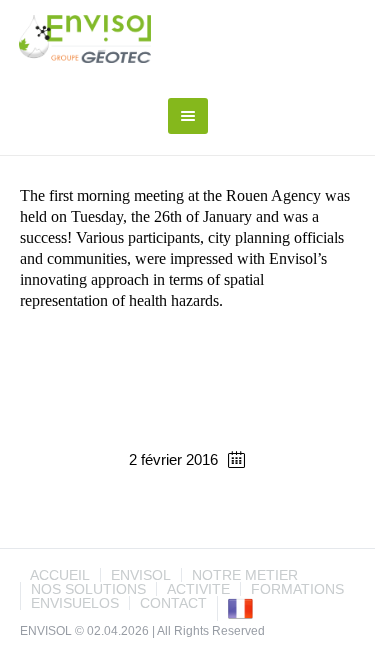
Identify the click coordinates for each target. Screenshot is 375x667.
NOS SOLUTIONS (88, 589)
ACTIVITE (198, 589)
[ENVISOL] (85, 39)
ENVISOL (141, 575)
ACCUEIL (60, 575)
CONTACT (173, 603)
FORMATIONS (297, 589)
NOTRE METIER (245, 575)
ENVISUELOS (75, 603)
